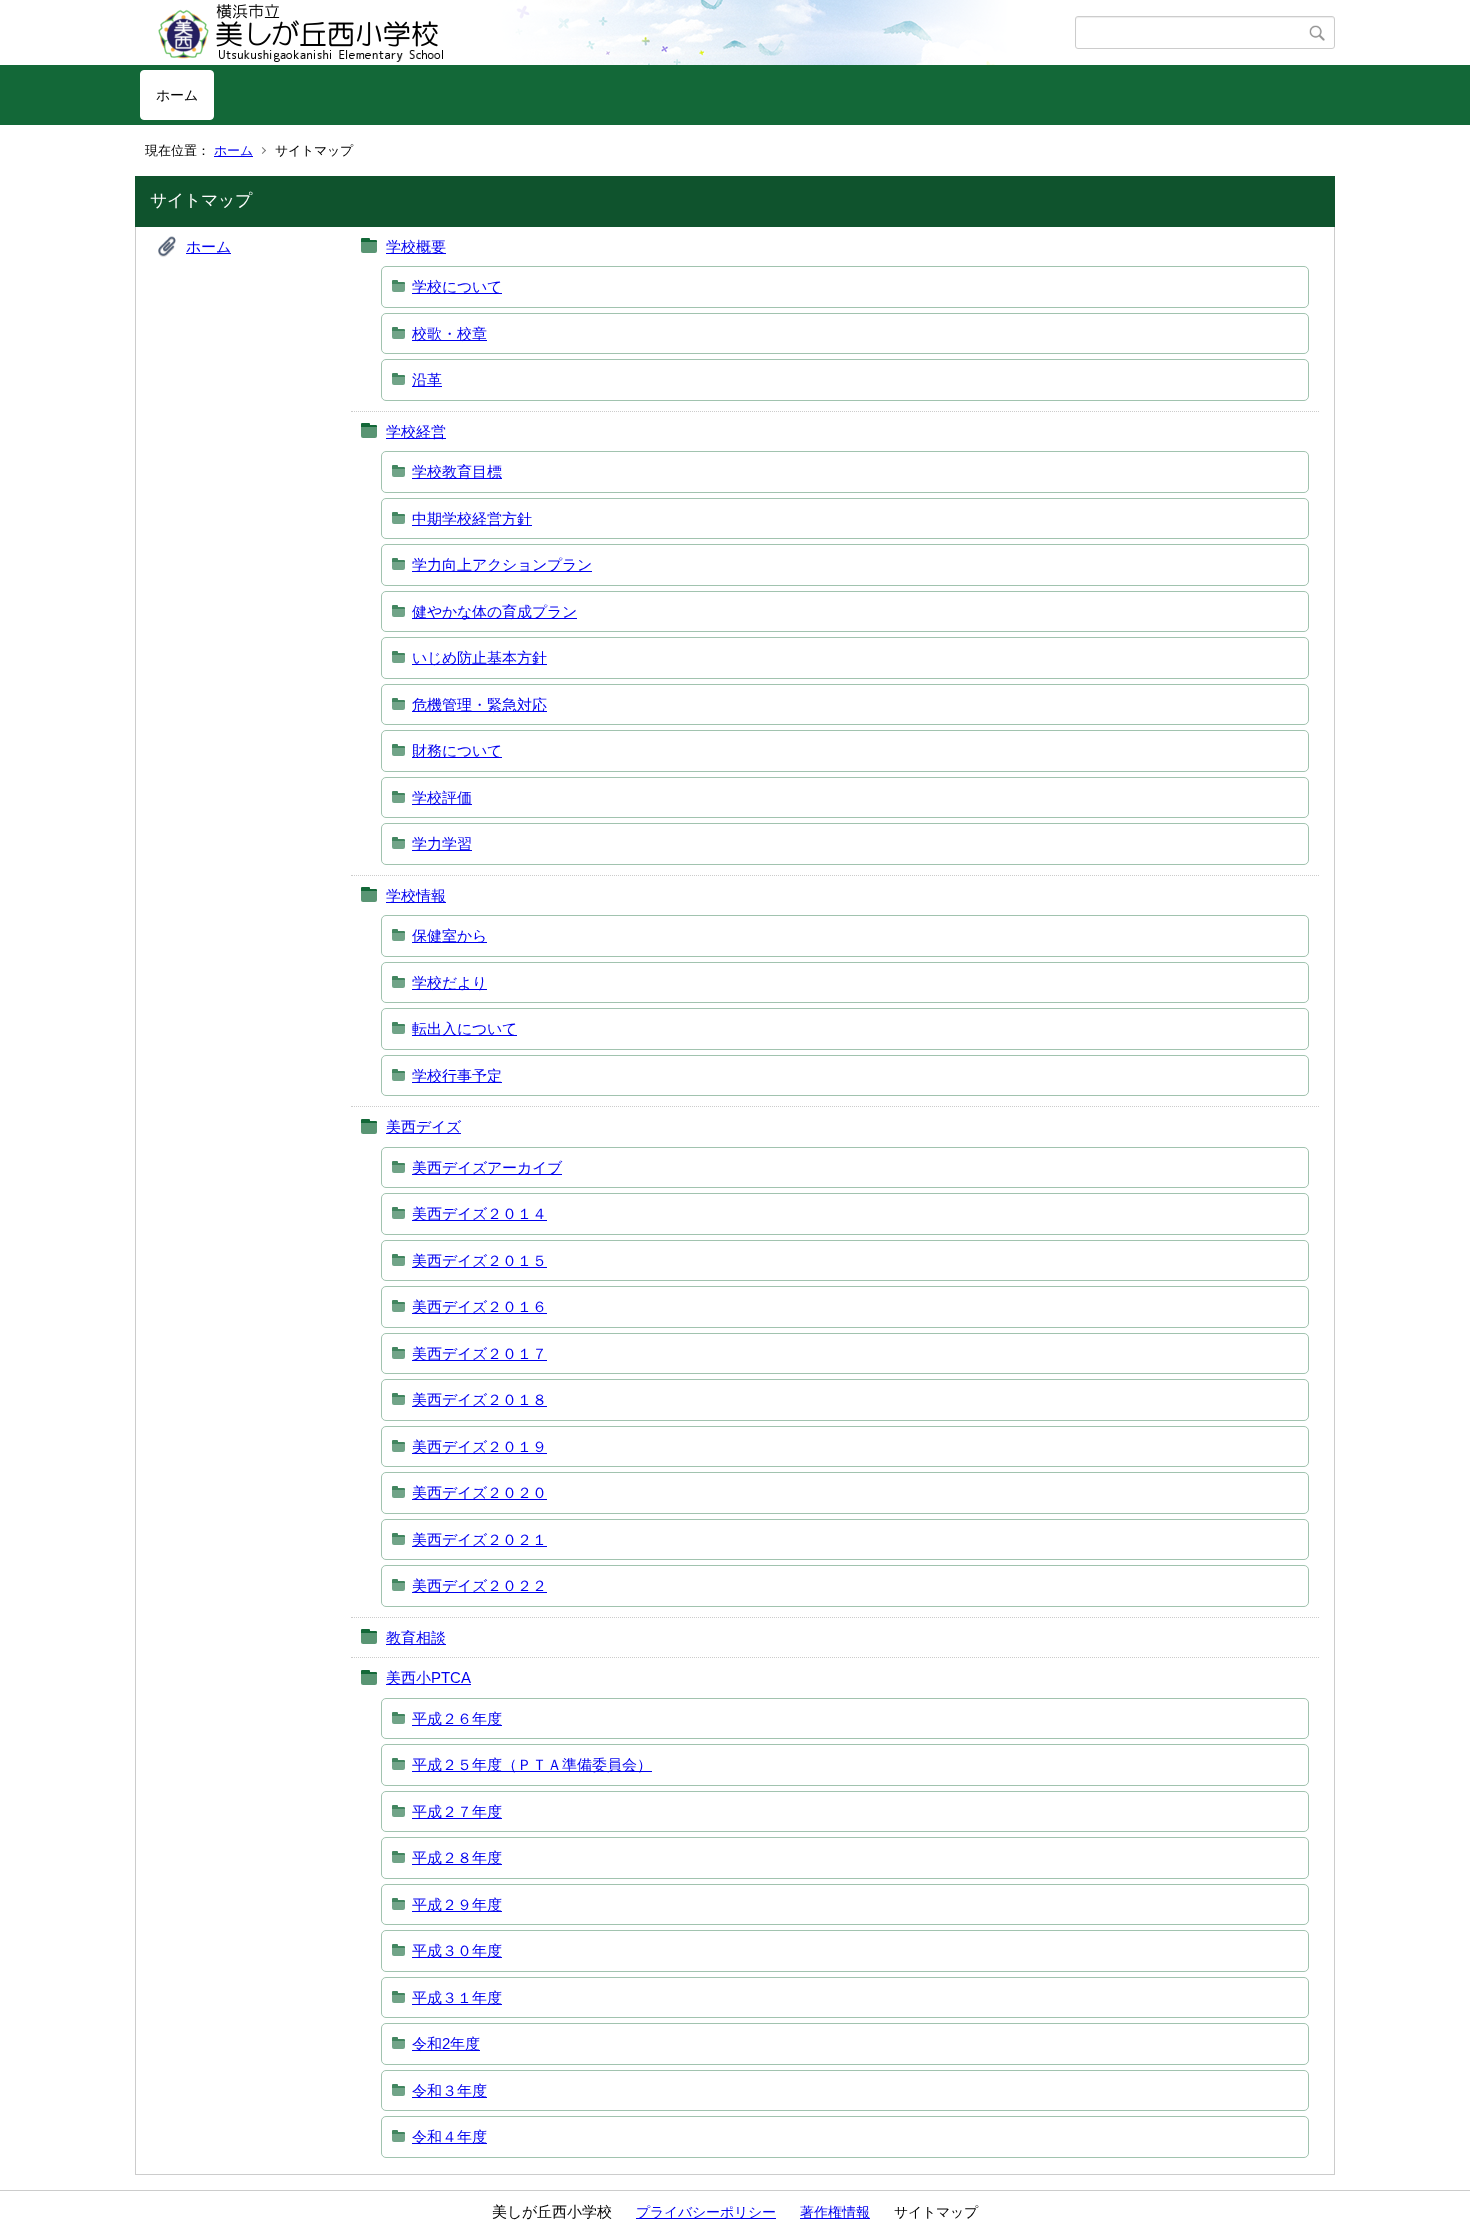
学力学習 (442, 843)
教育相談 (416, 1637)
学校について (457, 286)
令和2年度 (446, 2043)
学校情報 (416, 895)
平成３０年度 (457, 1950)
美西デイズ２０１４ (479, 1213)
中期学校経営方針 (472, 518)
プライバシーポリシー (706, 2212)
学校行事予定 (457, 1075)
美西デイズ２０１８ (479, 1399)
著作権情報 (835, 2212)
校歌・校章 (449, 333)
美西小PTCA (428, 1677)
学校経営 (416, 431)
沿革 (427, 379)
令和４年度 (449, 2136)
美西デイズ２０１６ (479, 1306)
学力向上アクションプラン (502, 564)
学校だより (449, 982)
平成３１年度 (457, 1997)
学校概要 (416, 246)
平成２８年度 (457, 1857)
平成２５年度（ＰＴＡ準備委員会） (532, 1764)
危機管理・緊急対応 (479, 704)
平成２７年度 (457, 1811)
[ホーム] (607, 33)
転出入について (464, 1028)
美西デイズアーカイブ (487, 1167)
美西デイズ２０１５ (479, 1260)
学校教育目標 (457, 471)
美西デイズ (423, 1126)
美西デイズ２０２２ (479, 1585)
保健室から (449, 935)
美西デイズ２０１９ (479, 1446)
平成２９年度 (457, 1904)
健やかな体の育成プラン (494, 611)
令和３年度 (449, 2090)
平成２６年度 (457, 1718)
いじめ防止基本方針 (479, 657)
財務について (457, 750)
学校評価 (442, 797)
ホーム (177, 95)
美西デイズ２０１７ (479, 1353)
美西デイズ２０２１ (479, 1539)
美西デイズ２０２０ (479, 1492)
